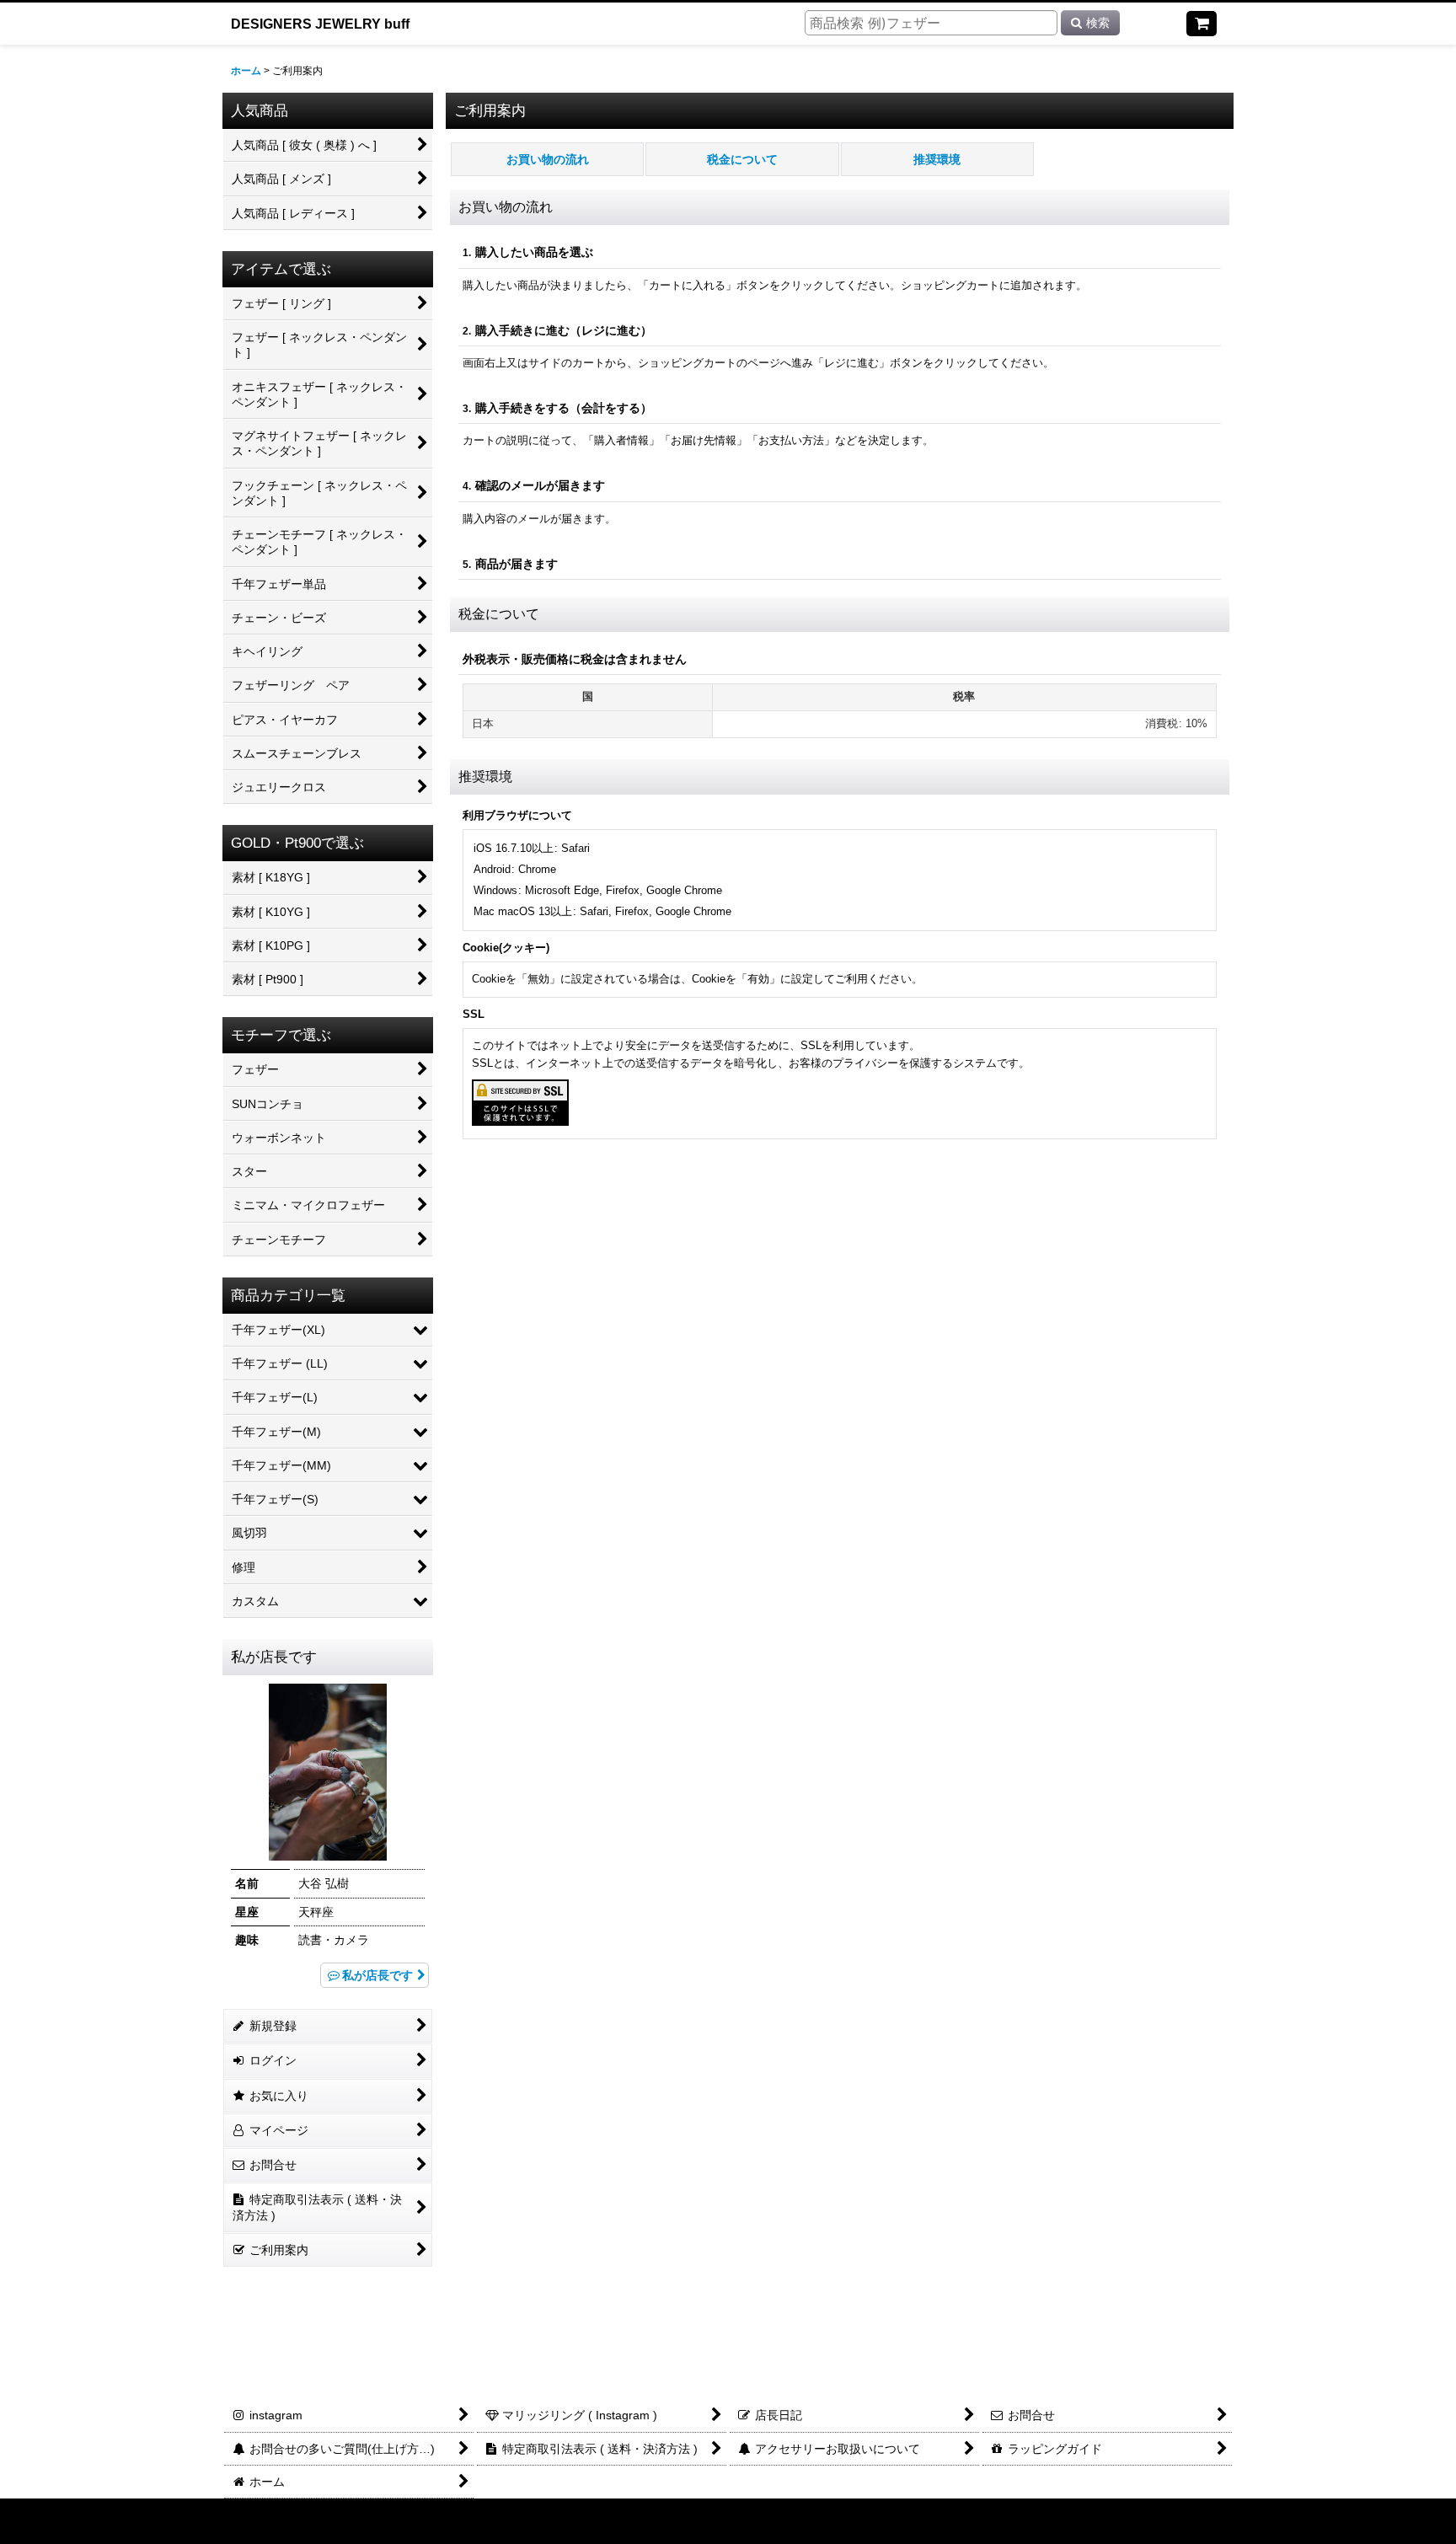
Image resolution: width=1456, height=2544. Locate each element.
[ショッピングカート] (1202, 24)
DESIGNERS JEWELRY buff (320, 24)
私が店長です (377, 1975)
